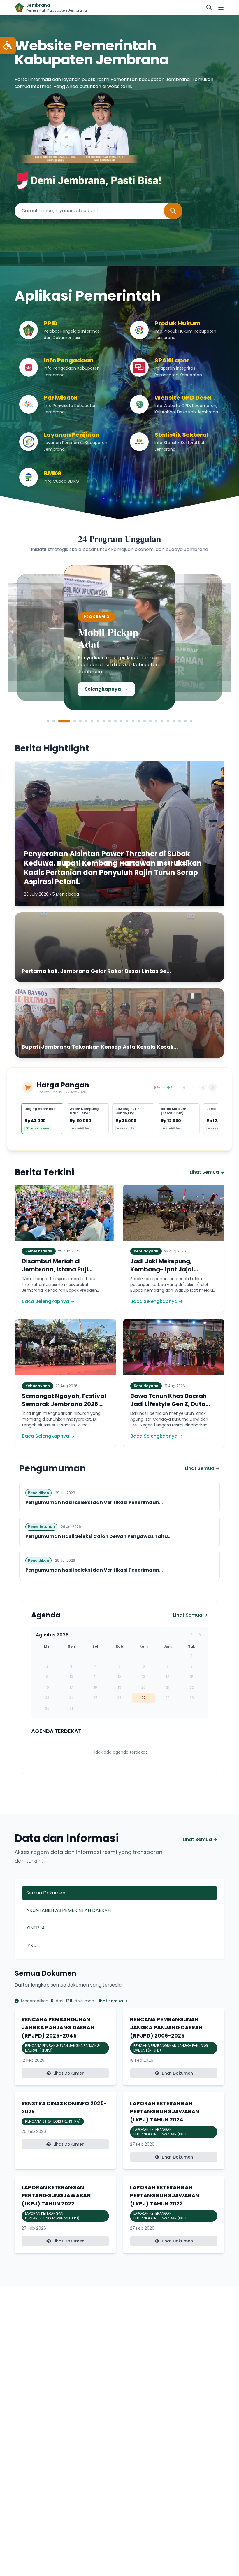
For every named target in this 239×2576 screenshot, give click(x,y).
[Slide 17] (150, 721)
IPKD (31, 1945)
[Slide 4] (70, 721)
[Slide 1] (48, 721)
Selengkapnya (51, 691)
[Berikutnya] (212, 1087)
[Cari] (209, 8)
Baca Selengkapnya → (48, 1301)
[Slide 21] (174, 721)
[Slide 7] (92, 721)
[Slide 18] (156, 721)
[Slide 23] (185, 721)
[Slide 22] (180, 721)
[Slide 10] (110, 721)
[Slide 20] (168, 721)
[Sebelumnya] (203, 1087)
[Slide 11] (115, 721)
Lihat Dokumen (69, 2073)
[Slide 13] (127, 721)
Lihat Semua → (207, 1172)
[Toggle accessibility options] (8, 46)
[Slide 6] (86, 721)
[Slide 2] (54, 721)
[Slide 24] (191, 721)
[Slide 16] (145, 721)
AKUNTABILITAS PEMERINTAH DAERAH (68, 1910)
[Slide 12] (121, 721)
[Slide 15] (139, 721)
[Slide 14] (133, 721)
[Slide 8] (98, 721)
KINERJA (36, 1928)
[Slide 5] (80, 721)
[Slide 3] (59, 721)
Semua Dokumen (46, 1893)
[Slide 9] (104, 721)
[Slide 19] (162, 721)
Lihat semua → (113, 2001)
